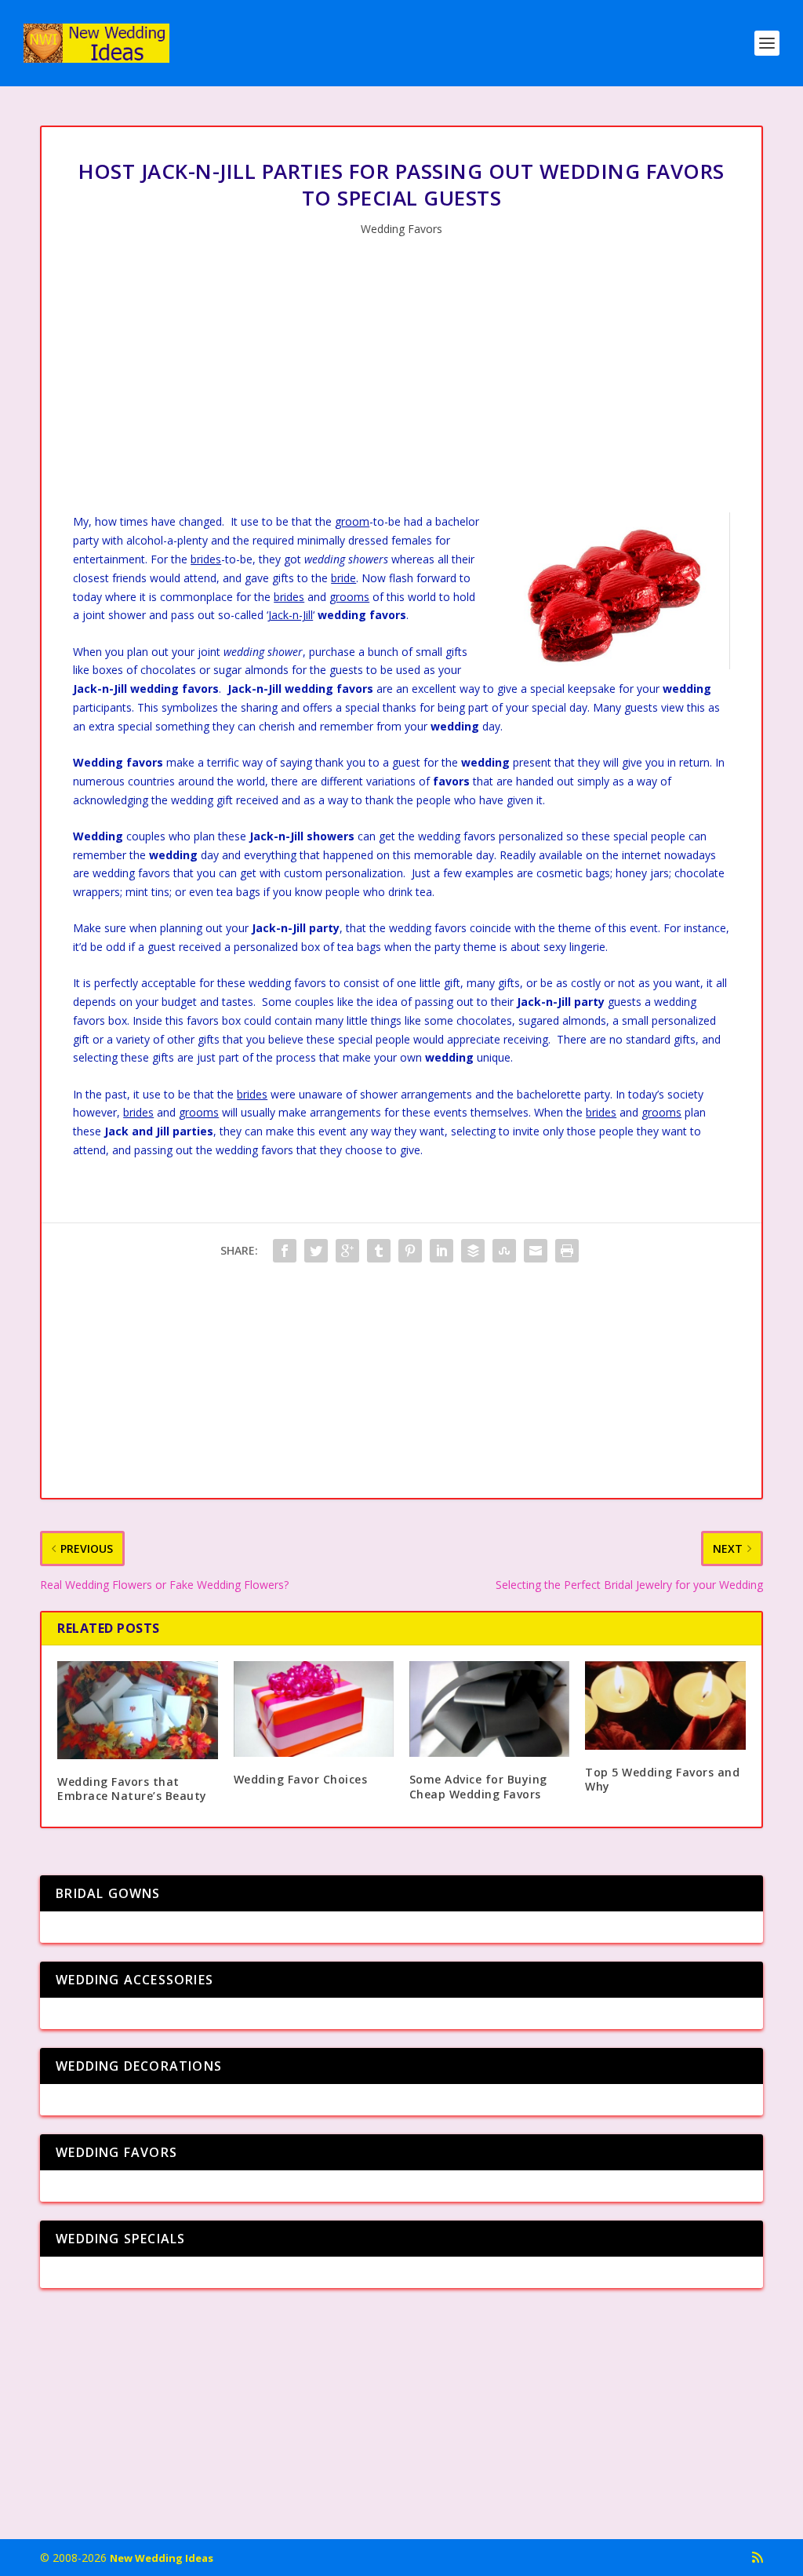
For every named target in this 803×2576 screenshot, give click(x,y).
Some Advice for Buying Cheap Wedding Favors (478, 1786)
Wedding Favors (401, 229)
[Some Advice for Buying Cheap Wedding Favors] (489, 1709)
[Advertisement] (401, 379)
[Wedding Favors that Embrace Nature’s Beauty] (137, 1710)
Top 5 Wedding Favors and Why (662, 1779)
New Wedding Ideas (162, 2558)
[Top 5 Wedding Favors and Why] (665, 1705)
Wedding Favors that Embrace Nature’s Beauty (132, 1789)
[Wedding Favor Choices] (314, 1709)
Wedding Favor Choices (301, 1779)
